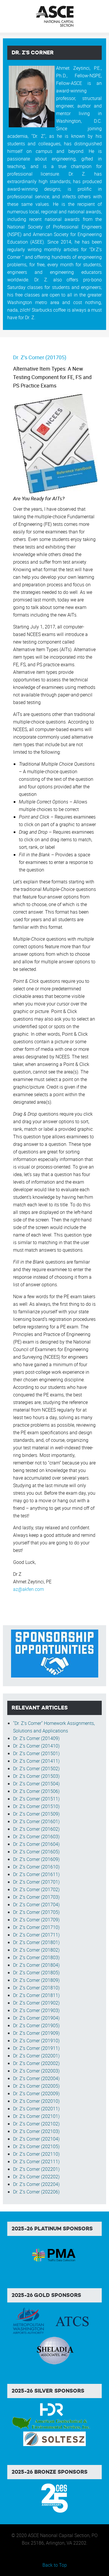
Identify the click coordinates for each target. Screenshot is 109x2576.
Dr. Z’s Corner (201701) (36, 1882)
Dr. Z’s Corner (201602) (36, 1829)
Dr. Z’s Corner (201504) (36, 1784)
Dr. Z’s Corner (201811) (36, 1995)
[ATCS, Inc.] (72, 2321)
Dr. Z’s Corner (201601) (36, 1821)
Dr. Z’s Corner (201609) (36, 1859)
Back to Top (55, 2565)
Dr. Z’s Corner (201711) (36, 1935)
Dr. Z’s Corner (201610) (36, 1867)
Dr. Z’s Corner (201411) (36, 1761)
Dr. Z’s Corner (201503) (36, 1776)
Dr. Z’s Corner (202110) (36, 2154)
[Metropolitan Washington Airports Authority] (28, 2321)
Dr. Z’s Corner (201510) (36, 1806)
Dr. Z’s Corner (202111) (36, 2161)
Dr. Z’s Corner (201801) (36, 1942)
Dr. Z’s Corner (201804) (36, 1965)
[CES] (54, 2498)
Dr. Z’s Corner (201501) (36, 1753)
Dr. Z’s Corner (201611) (36, 1874)
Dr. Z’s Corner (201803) (36, 1957)
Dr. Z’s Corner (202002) (36, 2063)
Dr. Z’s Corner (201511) (36, 1799)
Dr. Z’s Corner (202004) (36, 2078)
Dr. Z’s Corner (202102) (36, 2124)
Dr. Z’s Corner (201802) (36, 1950)
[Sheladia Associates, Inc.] (55, 2350)
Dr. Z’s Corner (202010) (36, 2101)
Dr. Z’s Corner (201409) (36, 1738)
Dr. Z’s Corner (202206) (36, 2192)
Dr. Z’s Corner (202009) (36, 2093)
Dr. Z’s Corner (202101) (36, 2116)
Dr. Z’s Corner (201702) (36, 1889)
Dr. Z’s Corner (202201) (36, 2169)
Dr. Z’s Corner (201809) (36, 1980)
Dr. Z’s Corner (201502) (36, 1768)
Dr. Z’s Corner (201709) (36, 1920)
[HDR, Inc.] (52, 2409)
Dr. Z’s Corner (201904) (36, 2018)
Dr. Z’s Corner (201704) (36, 1905)
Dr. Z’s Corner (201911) (36, 2048)
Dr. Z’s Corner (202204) (36, 2184)
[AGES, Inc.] (52, 2424)
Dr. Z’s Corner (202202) (36, 2177)
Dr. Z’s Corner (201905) (36, 2025)
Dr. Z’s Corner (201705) (40, 357)
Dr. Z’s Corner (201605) (36, 1852)
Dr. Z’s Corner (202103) (36, 2131)
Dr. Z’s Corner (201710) (36, 1927)
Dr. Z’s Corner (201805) (36, 1973)
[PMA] (54, 2254)
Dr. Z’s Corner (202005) (36, 2086)
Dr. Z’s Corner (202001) (36, 2056)
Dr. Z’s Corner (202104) (36, 2139)
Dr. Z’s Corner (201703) (36, 1897)
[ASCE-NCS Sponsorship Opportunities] (55, 1653)
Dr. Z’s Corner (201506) (36, 1791)
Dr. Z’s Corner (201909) (36, 2033)
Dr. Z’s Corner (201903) (36, 2010)
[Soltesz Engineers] (54, 2439)
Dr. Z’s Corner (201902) (36, 2003)
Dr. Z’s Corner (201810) (36, 1988)
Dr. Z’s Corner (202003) (36, 2071)
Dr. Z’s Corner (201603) (36, 1837)
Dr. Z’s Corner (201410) (36, 1746)
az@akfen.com (28, 1589)
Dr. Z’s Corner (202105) (36, 2146)
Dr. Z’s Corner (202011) (36, 2109)
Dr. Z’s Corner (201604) (36, 1844)
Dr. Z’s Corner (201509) (36, 1814)
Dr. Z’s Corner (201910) (36, 2041)
